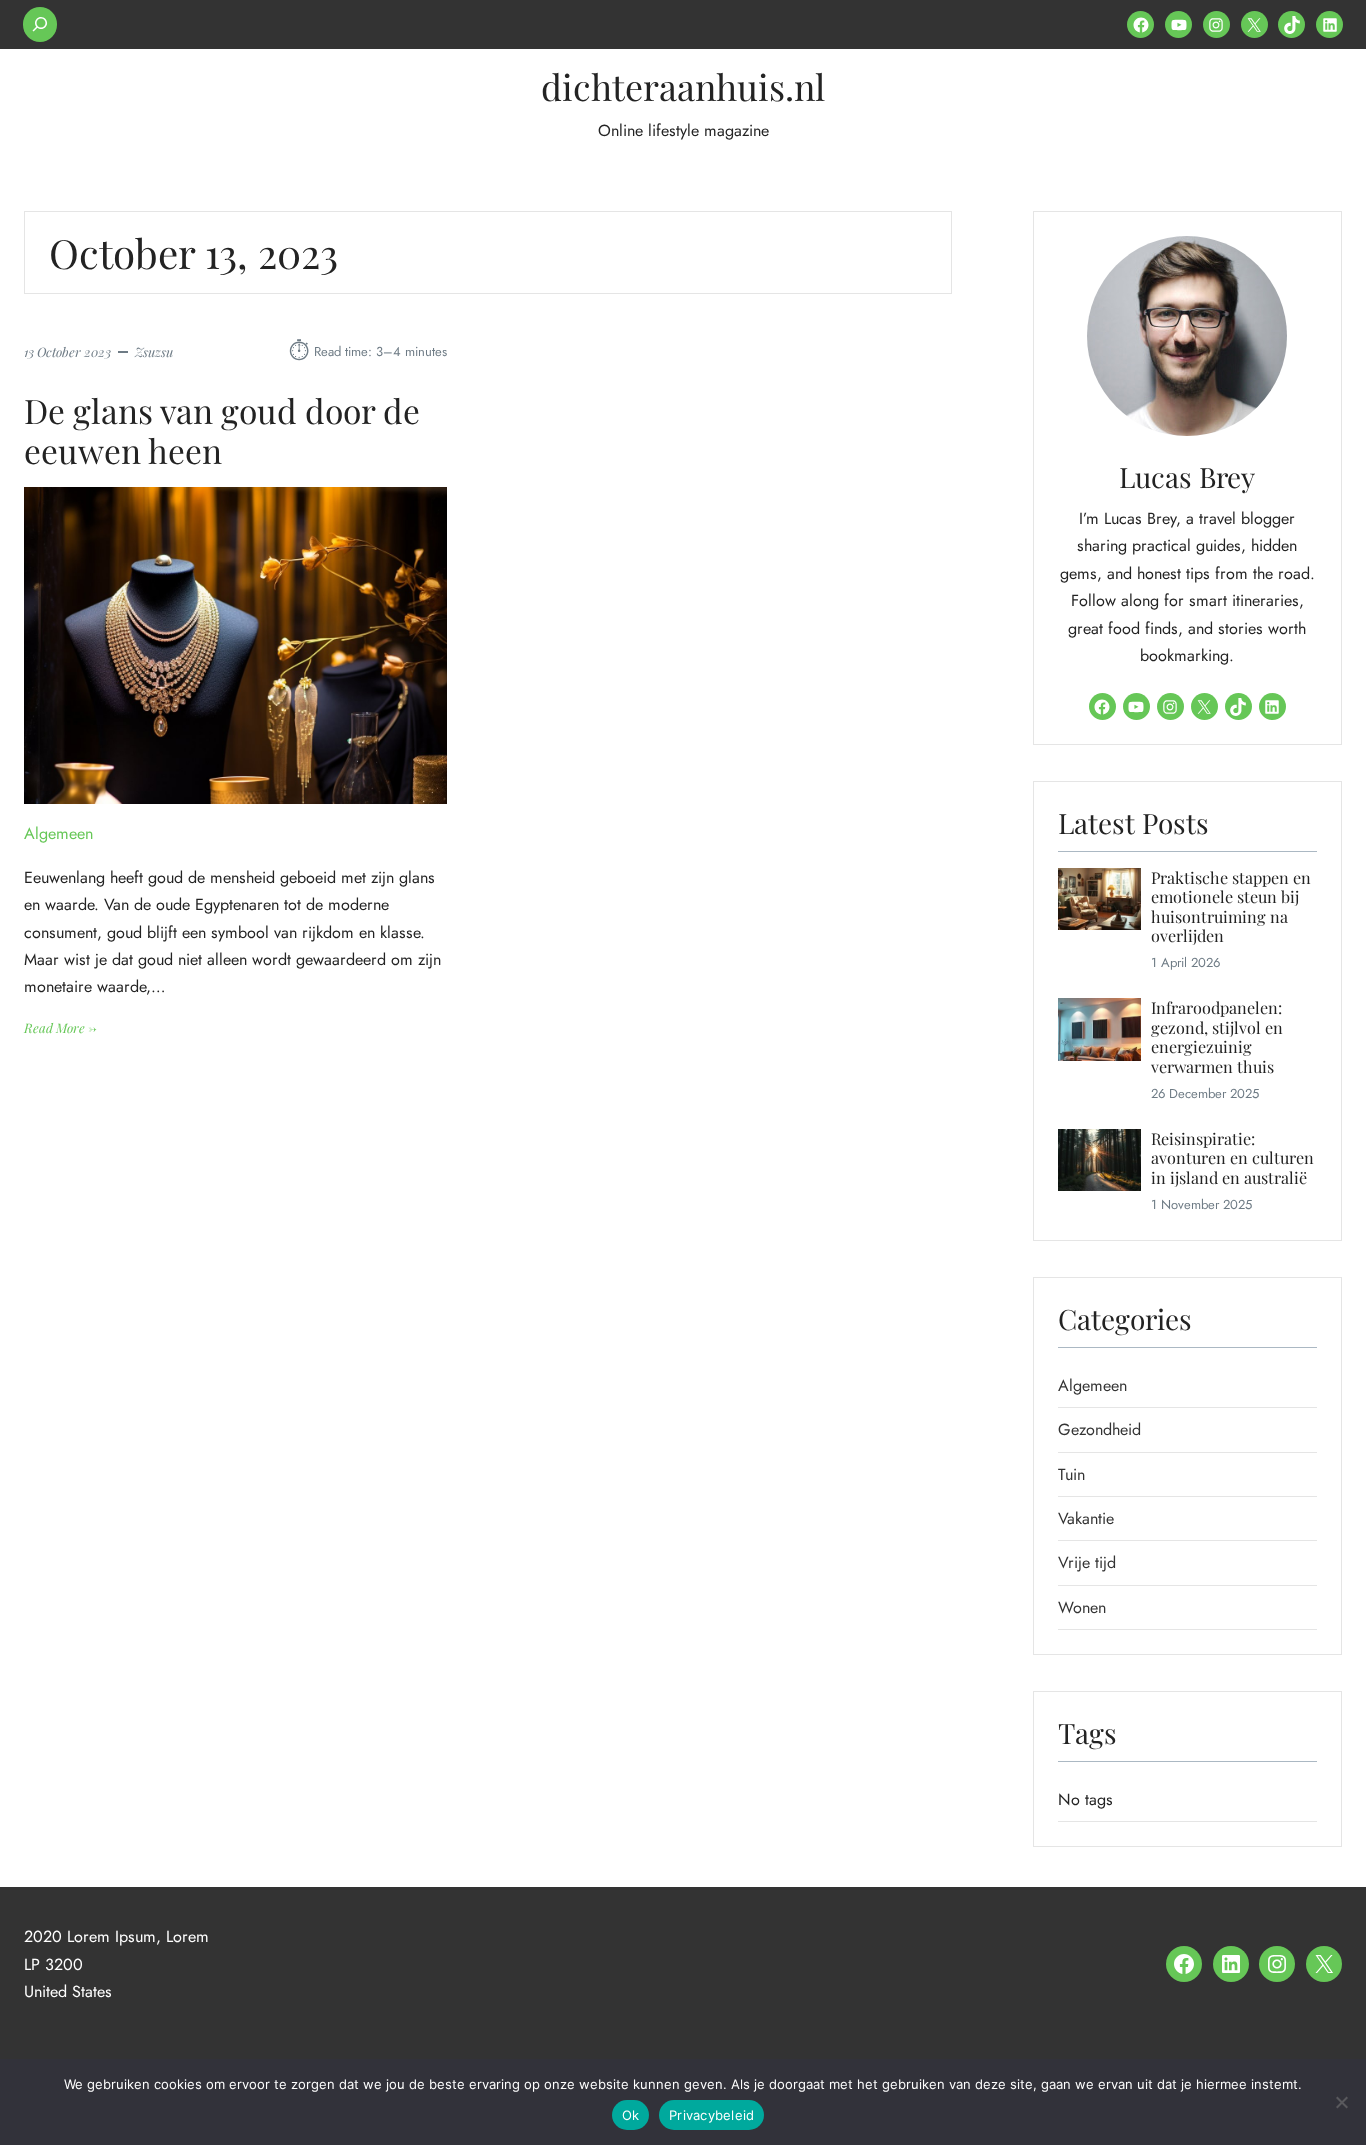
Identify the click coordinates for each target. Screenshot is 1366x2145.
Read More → (60, 1028)
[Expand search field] (40, 24)
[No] (1341, 2102)
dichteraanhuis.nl (683, 86)
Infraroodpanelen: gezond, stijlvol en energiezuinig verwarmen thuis (1217, 1037)
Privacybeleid (711, 2115)
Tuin (1071, 1474)
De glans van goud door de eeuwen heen (222, 430)
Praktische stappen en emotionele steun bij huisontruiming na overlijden (1231, 907)
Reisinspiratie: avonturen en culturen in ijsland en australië (1232, 1158)
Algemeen (58, 833)
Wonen (1082, 1607)
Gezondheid (1099, 1429)
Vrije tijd (1087, 1562)
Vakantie (1086, 1518)
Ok (631, 2115)
